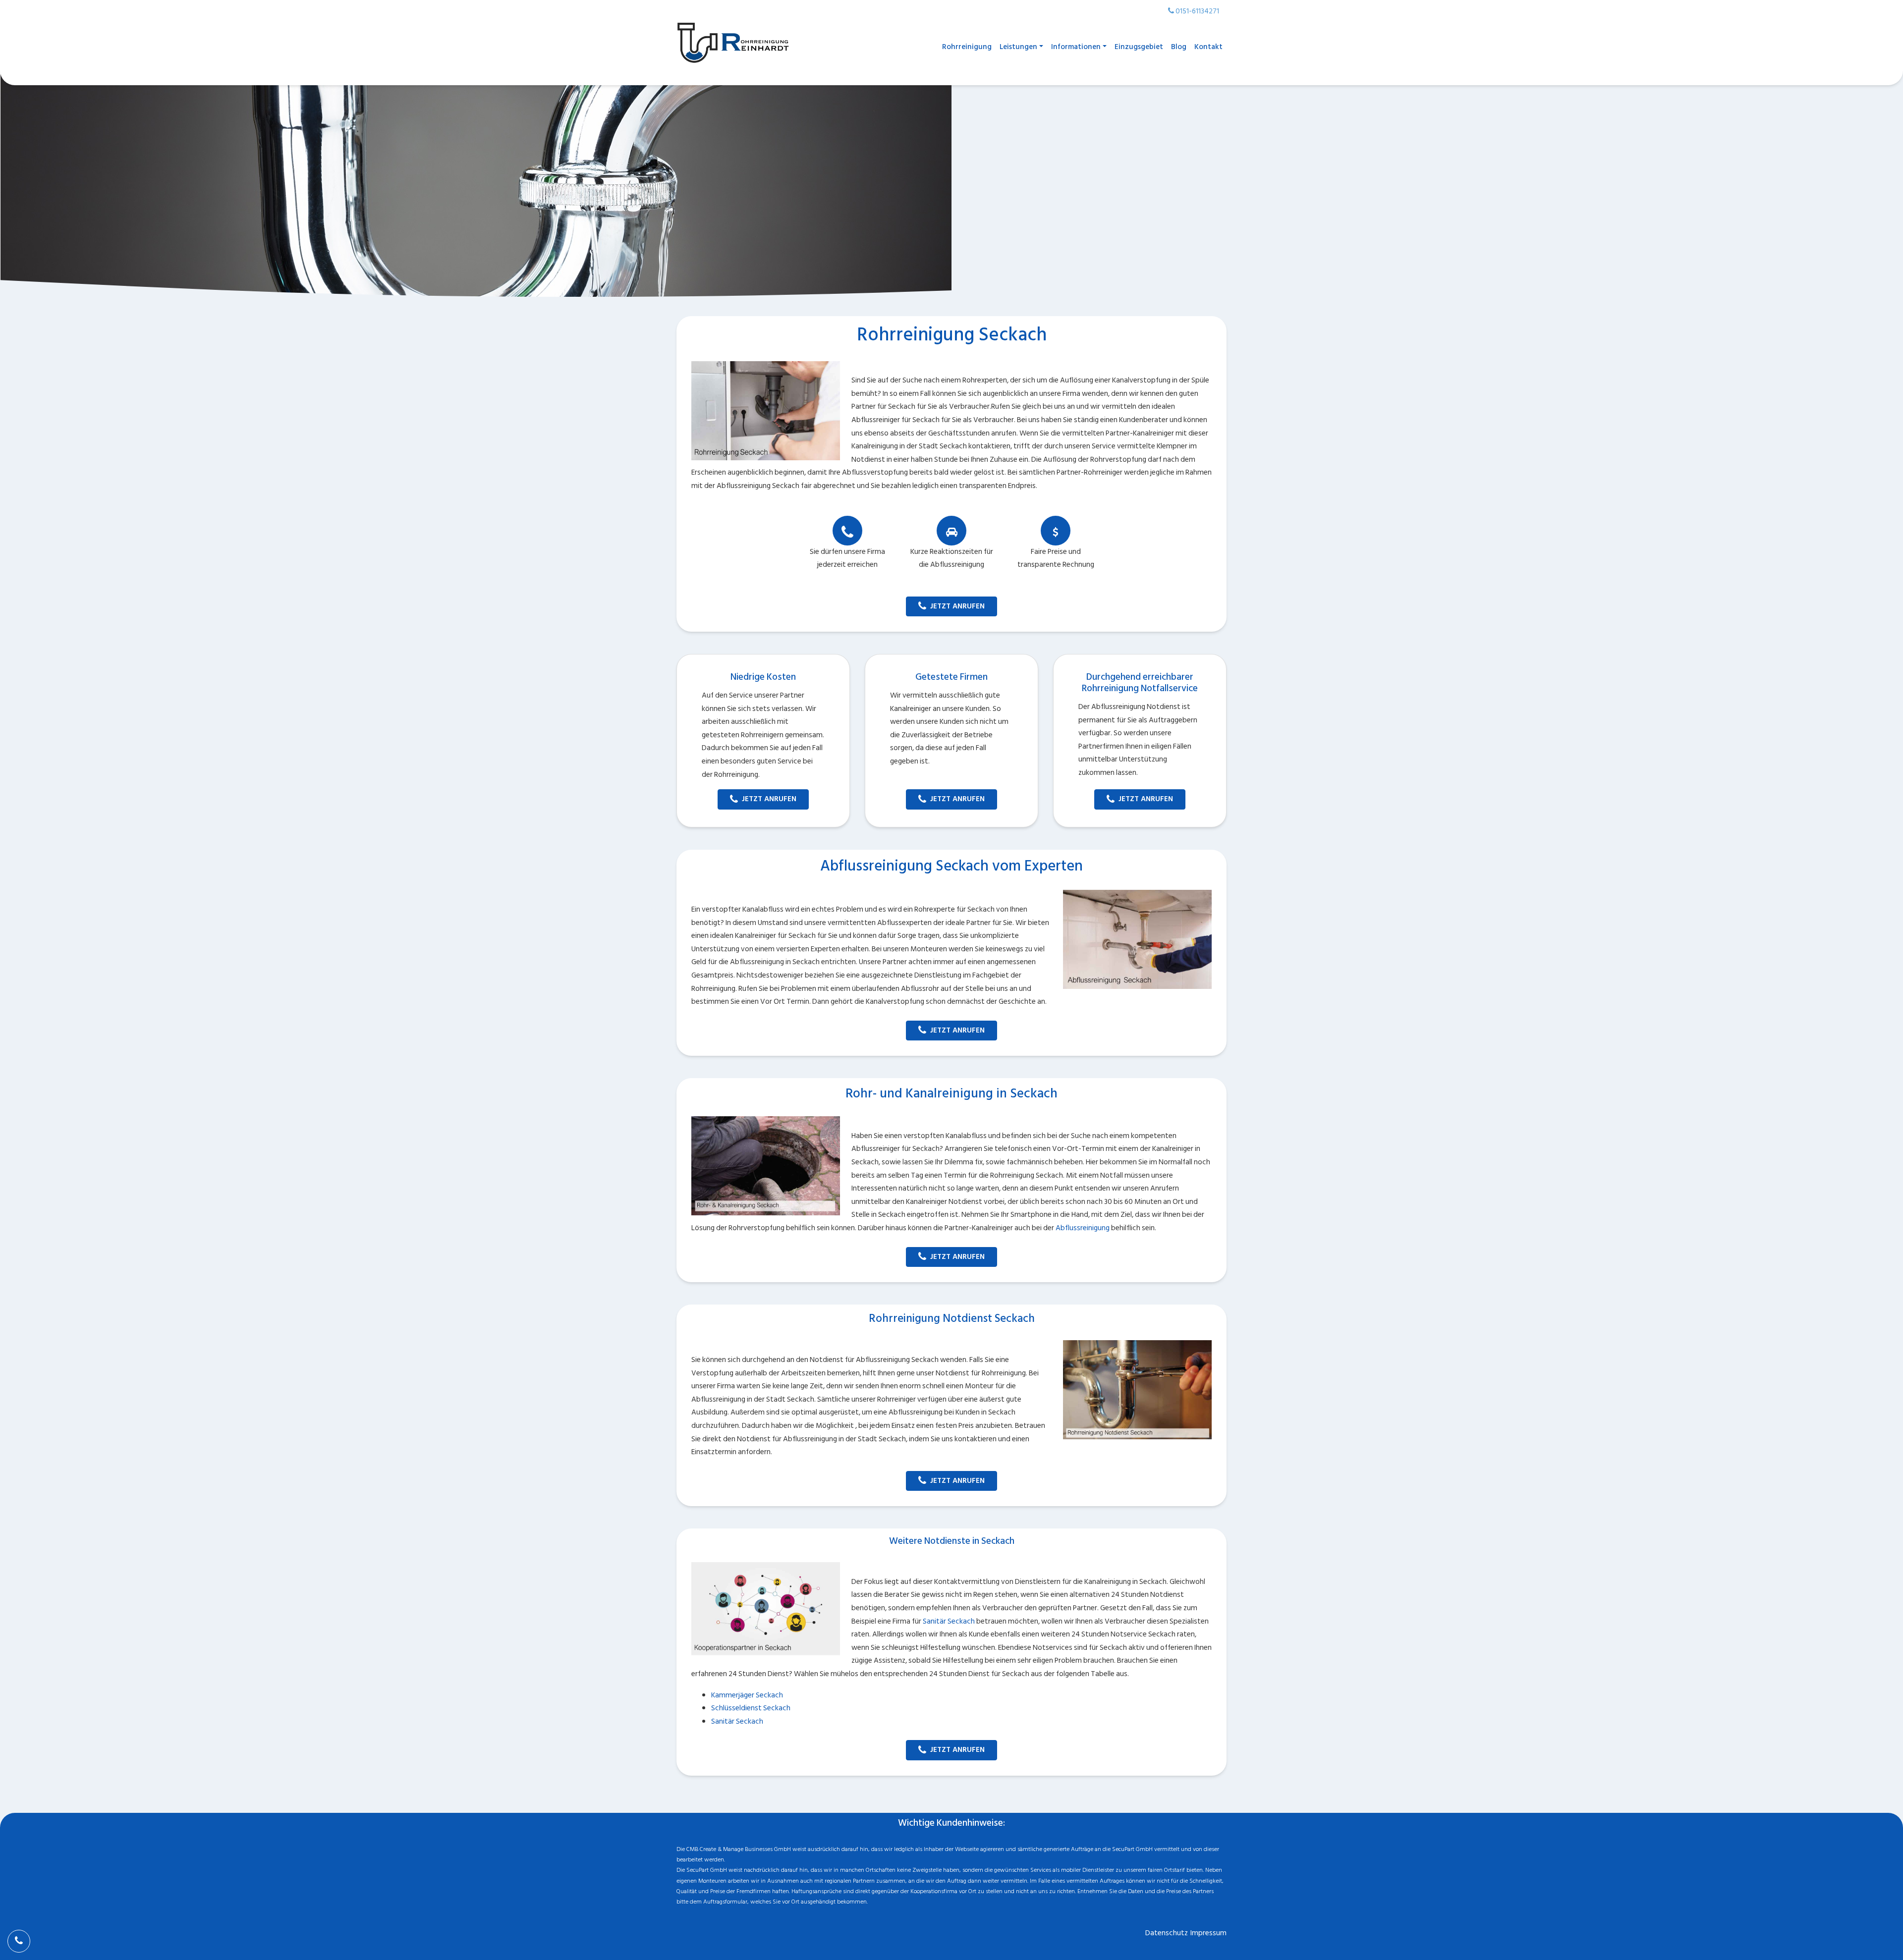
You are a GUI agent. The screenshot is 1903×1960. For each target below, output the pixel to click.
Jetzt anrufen (957, 606)
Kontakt (1208, 47)
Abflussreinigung (1083, 1228)
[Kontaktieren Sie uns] (19, 1941)
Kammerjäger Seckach (747, 1695)
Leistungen (1018, 47)
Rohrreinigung (967, 47)
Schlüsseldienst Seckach (751, 1708)
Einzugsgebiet (1139, 47)
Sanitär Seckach (949, 1621)
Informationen (1076, 47)
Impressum (1208, 1933)
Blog (1179, 47)
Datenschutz (1167, 1933)
